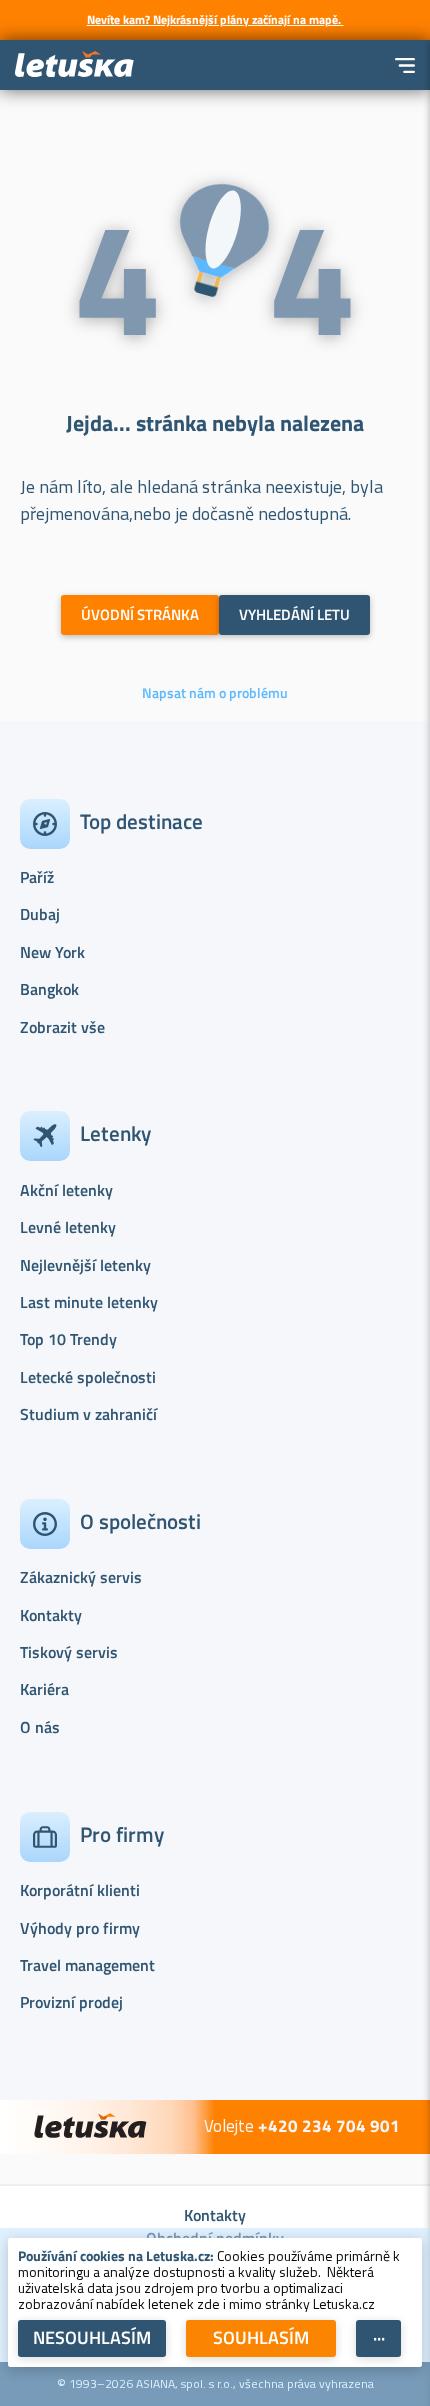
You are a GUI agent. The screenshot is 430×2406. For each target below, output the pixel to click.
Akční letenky (66, 1190)
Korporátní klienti (80, 1890)
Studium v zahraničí (88, 1414)
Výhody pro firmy (80, 1928)
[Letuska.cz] (75, 65)
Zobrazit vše (62, 1027)
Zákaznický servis (81, 1577)
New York (52, 952)
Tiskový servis (69, 1652)
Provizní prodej (71, 2002)
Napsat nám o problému (215, 693)
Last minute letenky (89, 1302)
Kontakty (51, 1615)
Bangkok (49, 989)
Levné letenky (68, 1227)
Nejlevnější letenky (85, 1265)
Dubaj (40, 914)
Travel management (87, 1965)
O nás (40, 1727)
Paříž (37, 877)
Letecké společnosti (88, 1377)
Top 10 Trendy (68, 1339)
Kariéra (44, 1689)
